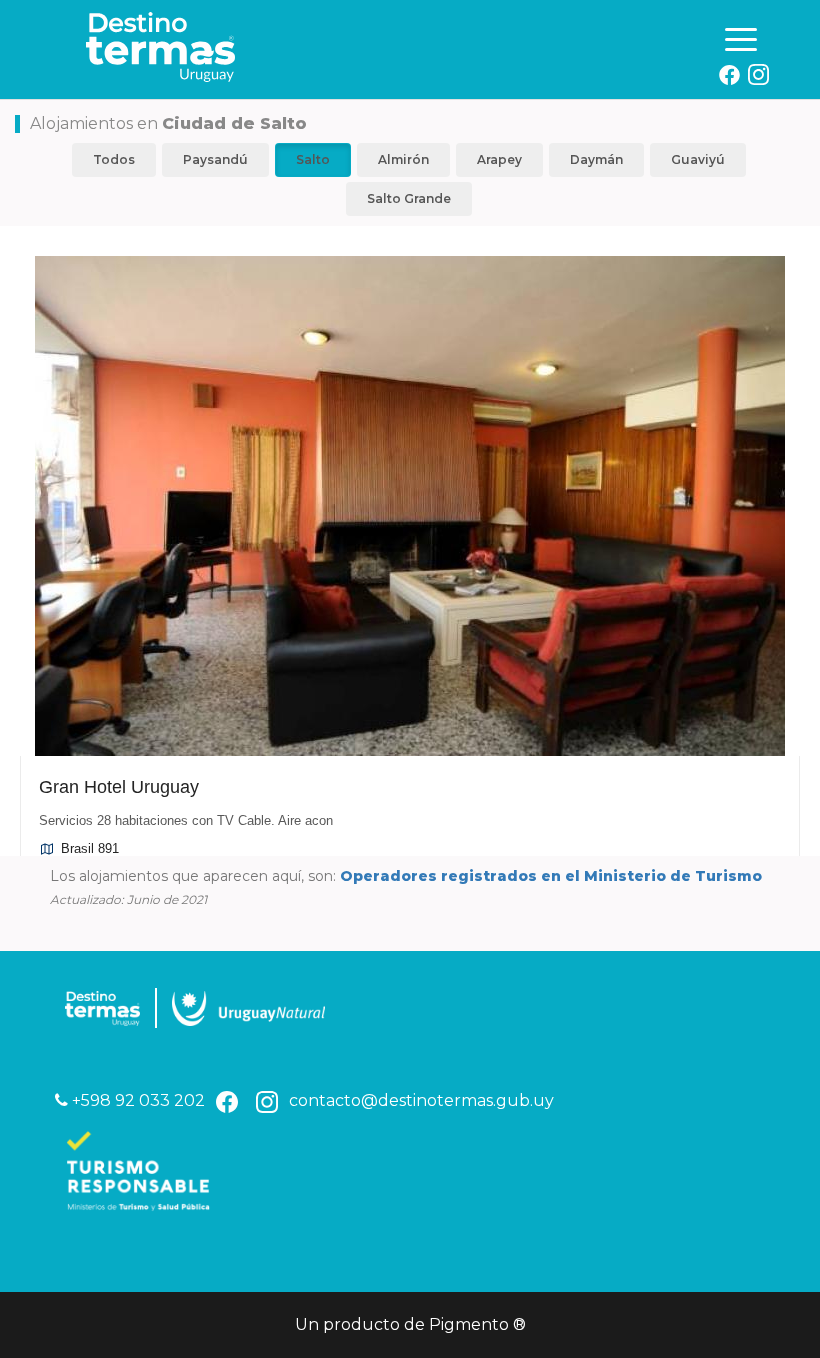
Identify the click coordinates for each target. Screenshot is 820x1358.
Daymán (596, 159)
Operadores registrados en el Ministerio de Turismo (551, 876)
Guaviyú (698, 159)
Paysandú (215, 159)
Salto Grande (409, 198)
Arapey (499, 159)
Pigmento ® (477, 1324)
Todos (114, 159)
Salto (313, 159)
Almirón (403, 159)
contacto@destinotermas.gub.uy (421, 1100)
